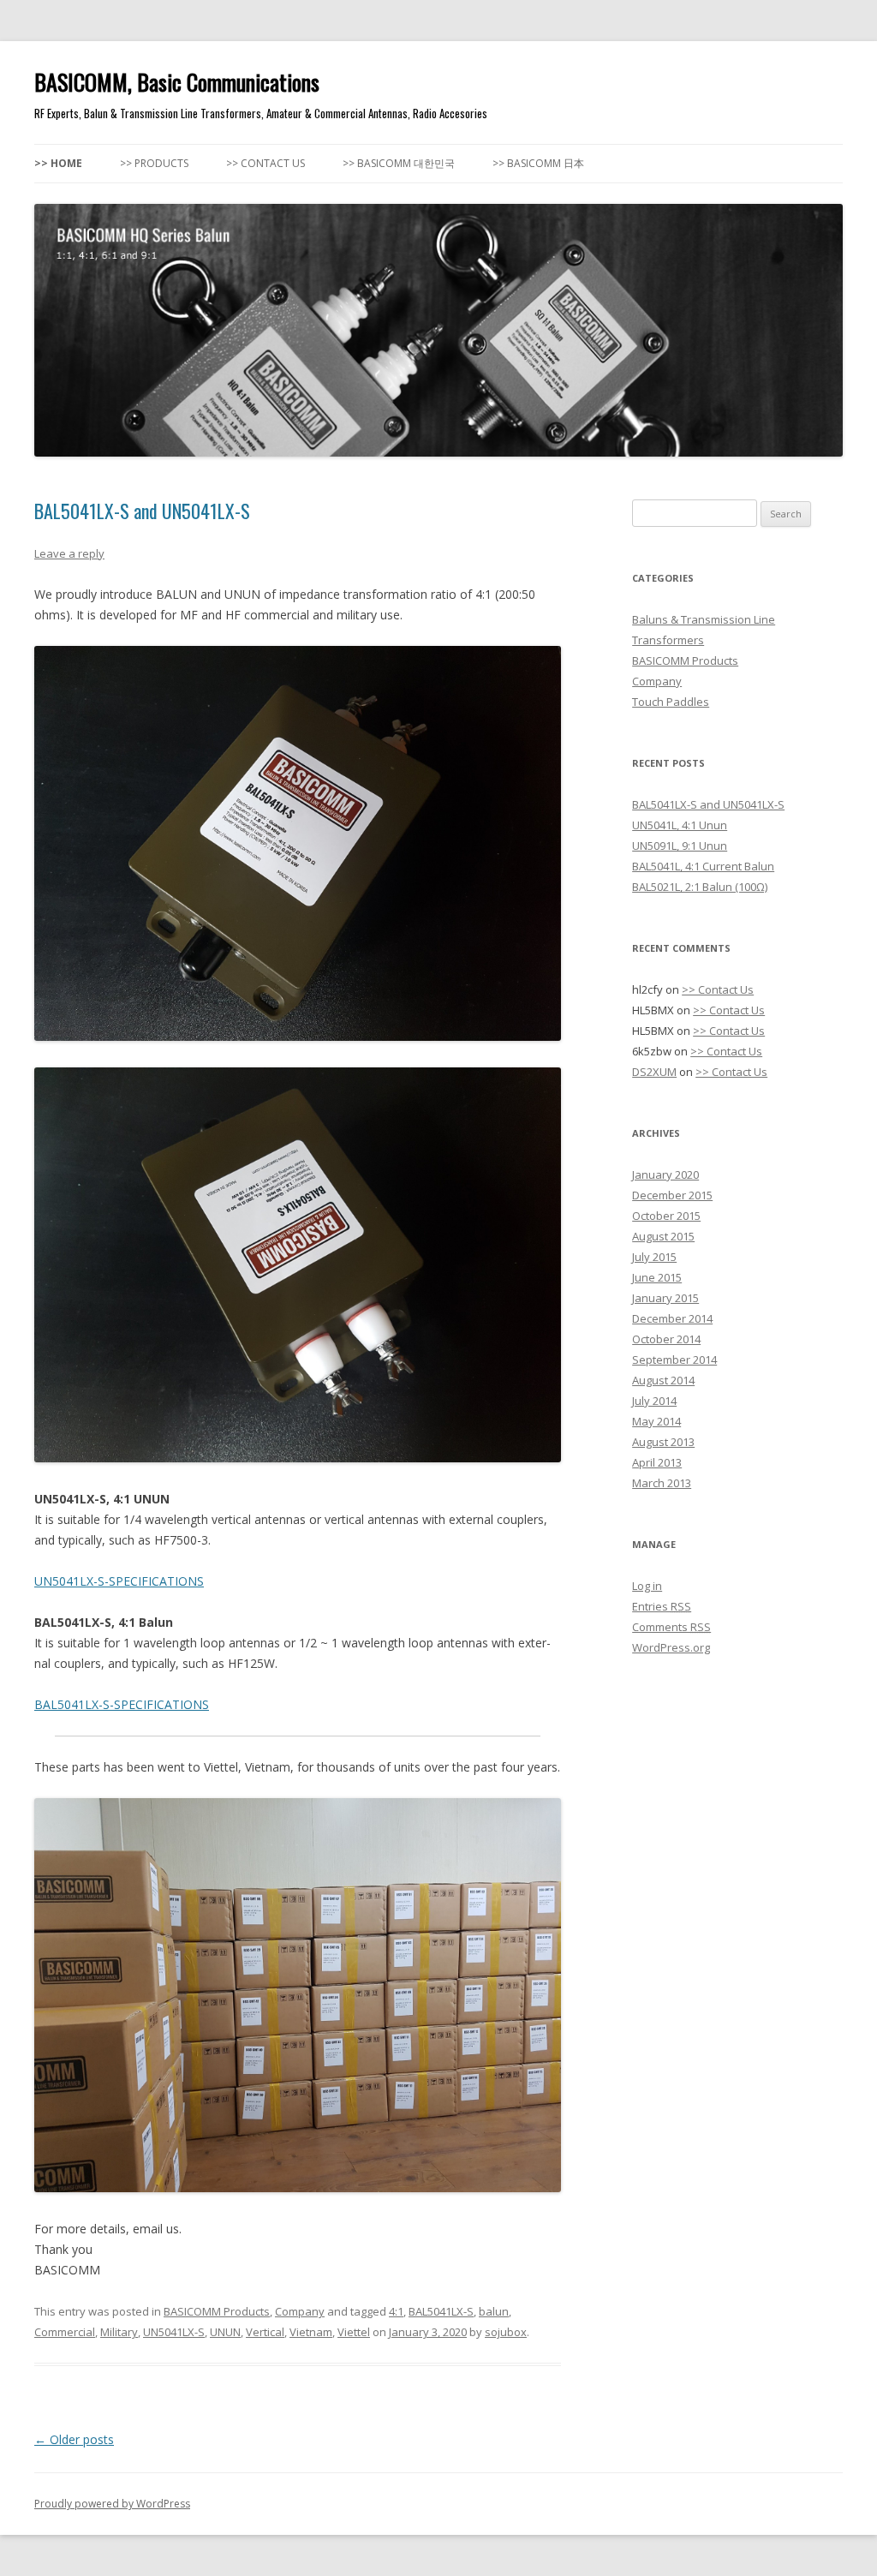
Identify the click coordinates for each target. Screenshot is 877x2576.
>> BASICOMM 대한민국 (399, 163)
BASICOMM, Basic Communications (177, 82)
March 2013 (662, 1483)
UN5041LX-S (174, 2332)
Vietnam (311, 2332)
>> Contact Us (265, 163)
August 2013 (663, 1442)
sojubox (506, 2332)
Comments (671, 1627)
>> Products (154, 163)
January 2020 (665, 1174)
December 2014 (672, 1318)
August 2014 (663, 1380)
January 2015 (665, 1298)
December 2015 (672, 1195)
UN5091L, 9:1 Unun (680, 846)
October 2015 (666, 1216)
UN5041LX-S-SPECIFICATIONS (119, 1581)
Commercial (65, 2332)
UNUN (225, 2332)
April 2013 (657, 1462)
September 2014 (674, 1360)
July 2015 (654, 1257)
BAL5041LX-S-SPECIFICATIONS (122, 1704)
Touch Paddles (671, 702)
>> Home (58, 163)
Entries (662, 1606)
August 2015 (663, 1236)
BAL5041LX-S (441, 2311)
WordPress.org (671, 1647)
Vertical (265, 2332)
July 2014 (654, 1401)
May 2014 (656, 1421)
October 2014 (666, 1339)
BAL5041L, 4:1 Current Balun (703, 866)
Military (119, 2332)
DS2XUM (654, 1072)
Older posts (74, 2439)
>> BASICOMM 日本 (538, 163)
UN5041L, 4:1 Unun (680, 825)
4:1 (396, 2311)
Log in (647, 1586)
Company (300, 2311)
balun (494, 2311)
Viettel (354, 2332)
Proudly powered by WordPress (112, 2504)
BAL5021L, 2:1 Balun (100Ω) (700, 887)
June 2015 (657, 1277)
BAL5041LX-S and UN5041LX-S (142, 511)
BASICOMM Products (217, 2311)
